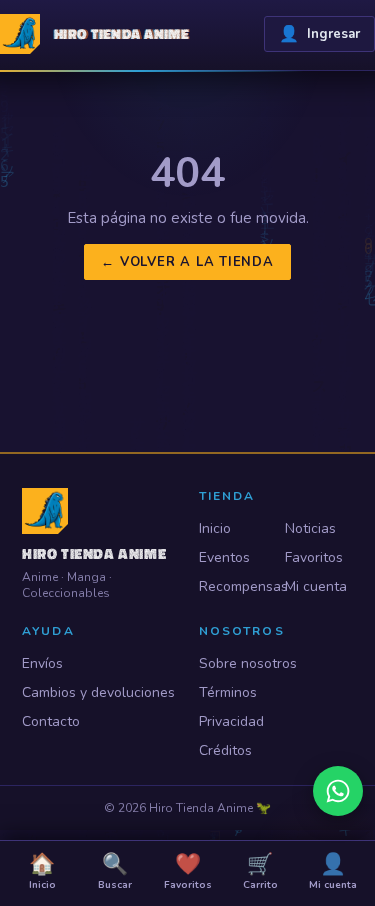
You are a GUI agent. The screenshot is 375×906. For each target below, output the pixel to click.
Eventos (224, 557)
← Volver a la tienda (187, 262)
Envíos (42, 663)
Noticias (310, 528)
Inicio (215, 528)
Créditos (225, 750)
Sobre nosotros (248, 663)
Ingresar (319, 34)
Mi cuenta (316, 586)
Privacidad (231, 721)
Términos (228, 692)
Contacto (51, 721)
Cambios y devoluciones (98, 692)
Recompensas (233, 586)
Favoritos (314, 557)
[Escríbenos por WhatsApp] (338, 791)
